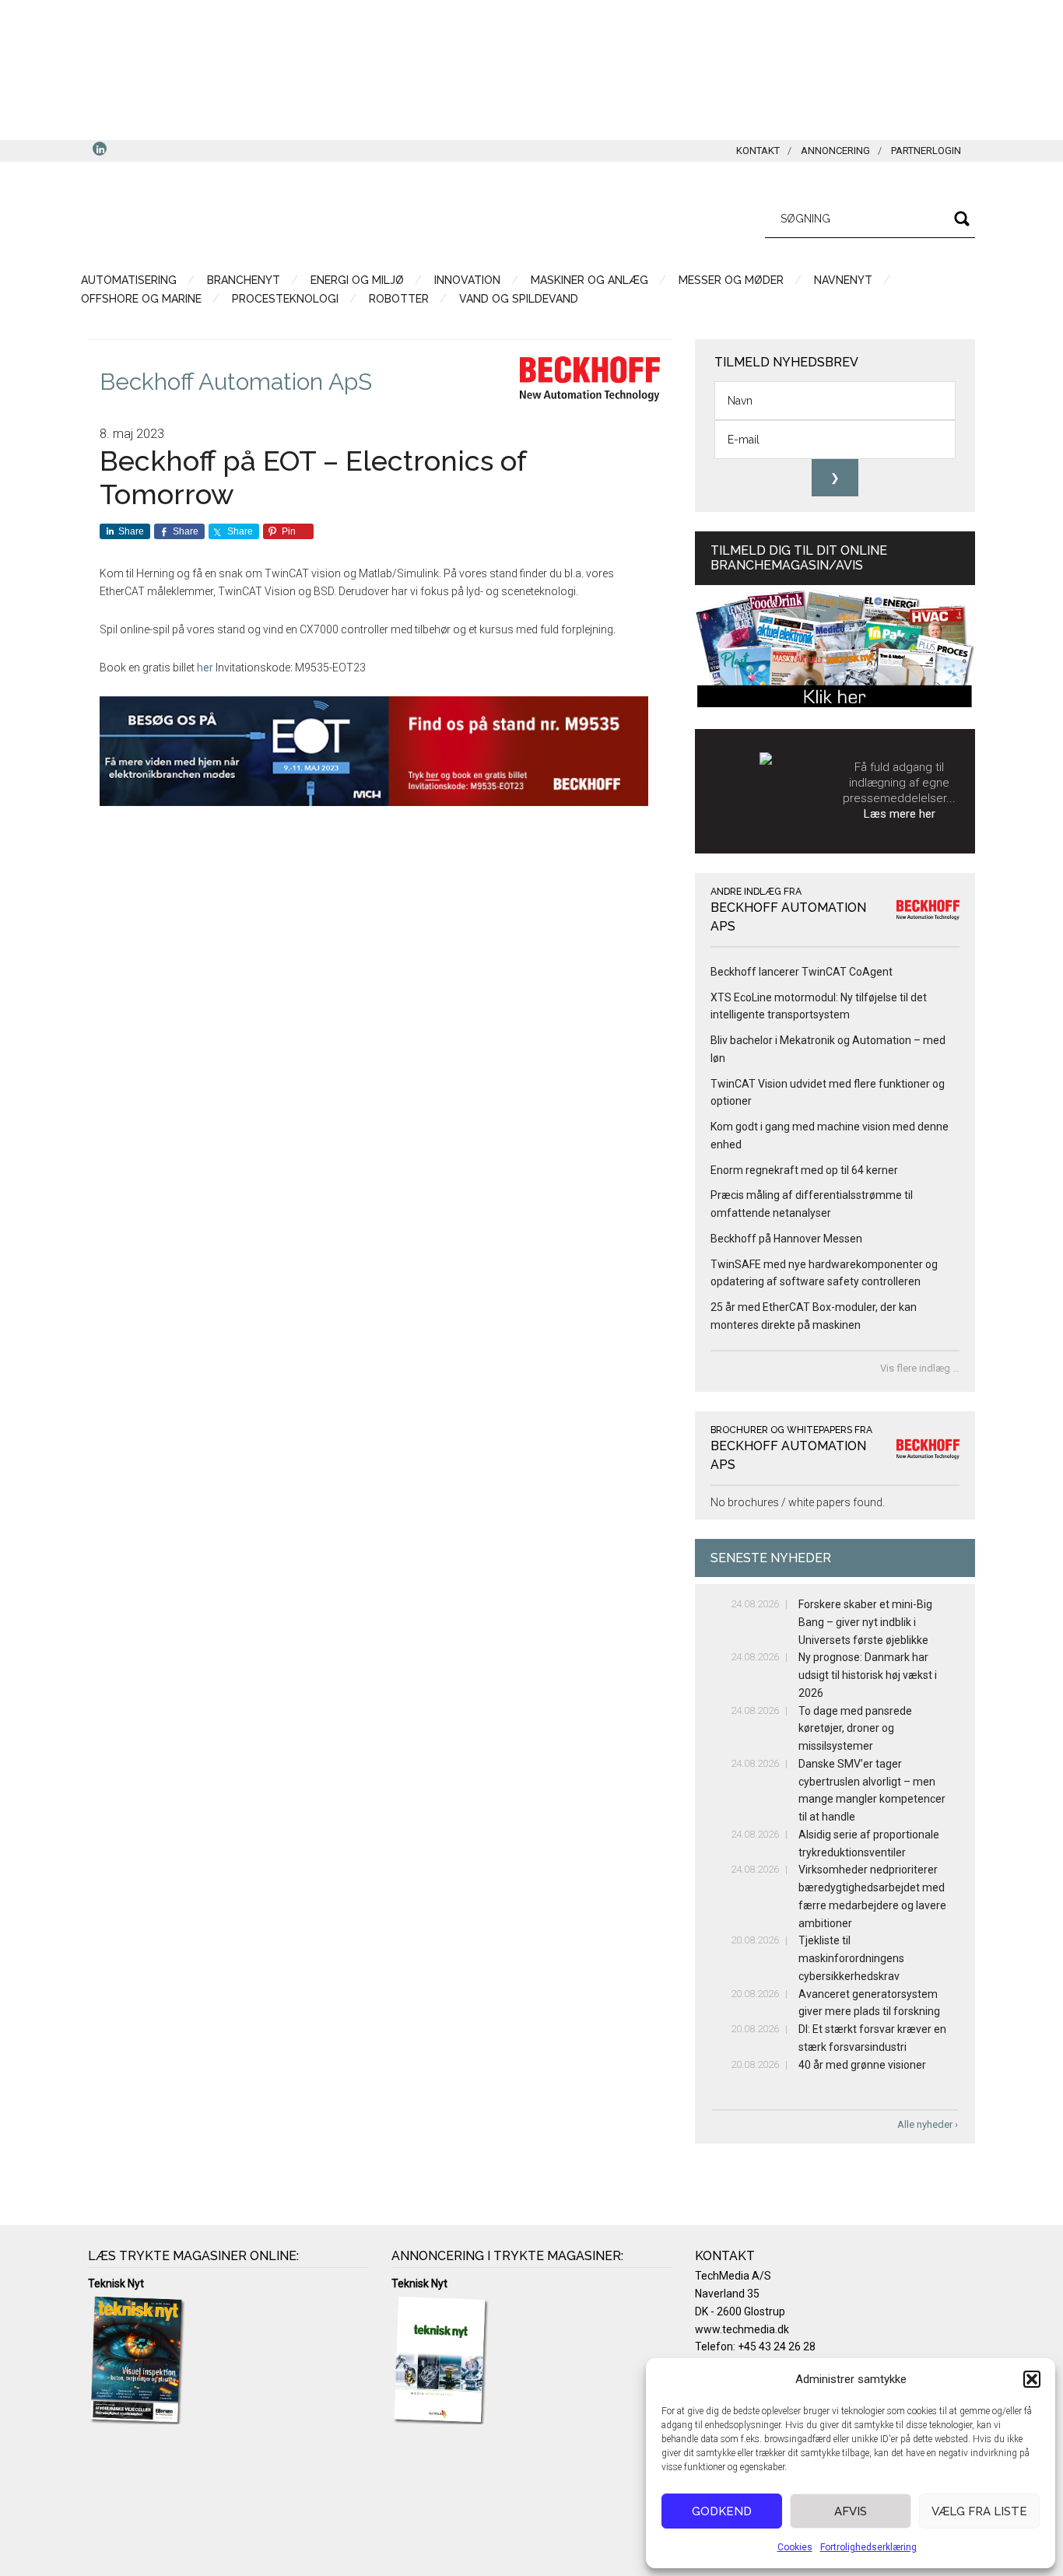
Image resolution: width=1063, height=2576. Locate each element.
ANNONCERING (835, 151)
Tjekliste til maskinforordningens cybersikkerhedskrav (851, 1958)
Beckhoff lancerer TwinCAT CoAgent (802, 972)
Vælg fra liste (979, 2511)
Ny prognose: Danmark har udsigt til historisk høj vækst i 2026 (868, 1675)
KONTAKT (758, 151)
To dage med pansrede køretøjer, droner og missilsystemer (855, 1729)
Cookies (795, 2547)
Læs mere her (900, 814)
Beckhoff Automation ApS (236, 382)
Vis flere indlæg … (920, 1368)
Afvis (851, 2511)
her (205, 668)
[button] (1032, 2379)
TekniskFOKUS (236, 216)
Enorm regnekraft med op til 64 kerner (804, 1170)
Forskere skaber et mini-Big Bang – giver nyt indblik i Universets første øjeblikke (865, 1622)
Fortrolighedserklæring (868, 2547)
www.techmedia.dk (742, 2329)
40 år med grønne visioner (862, 2065)
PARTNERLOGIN (926, 151)
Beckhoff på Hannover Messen (786, 1239)
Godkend (722, 2511)
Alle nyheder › (928, 2124)
